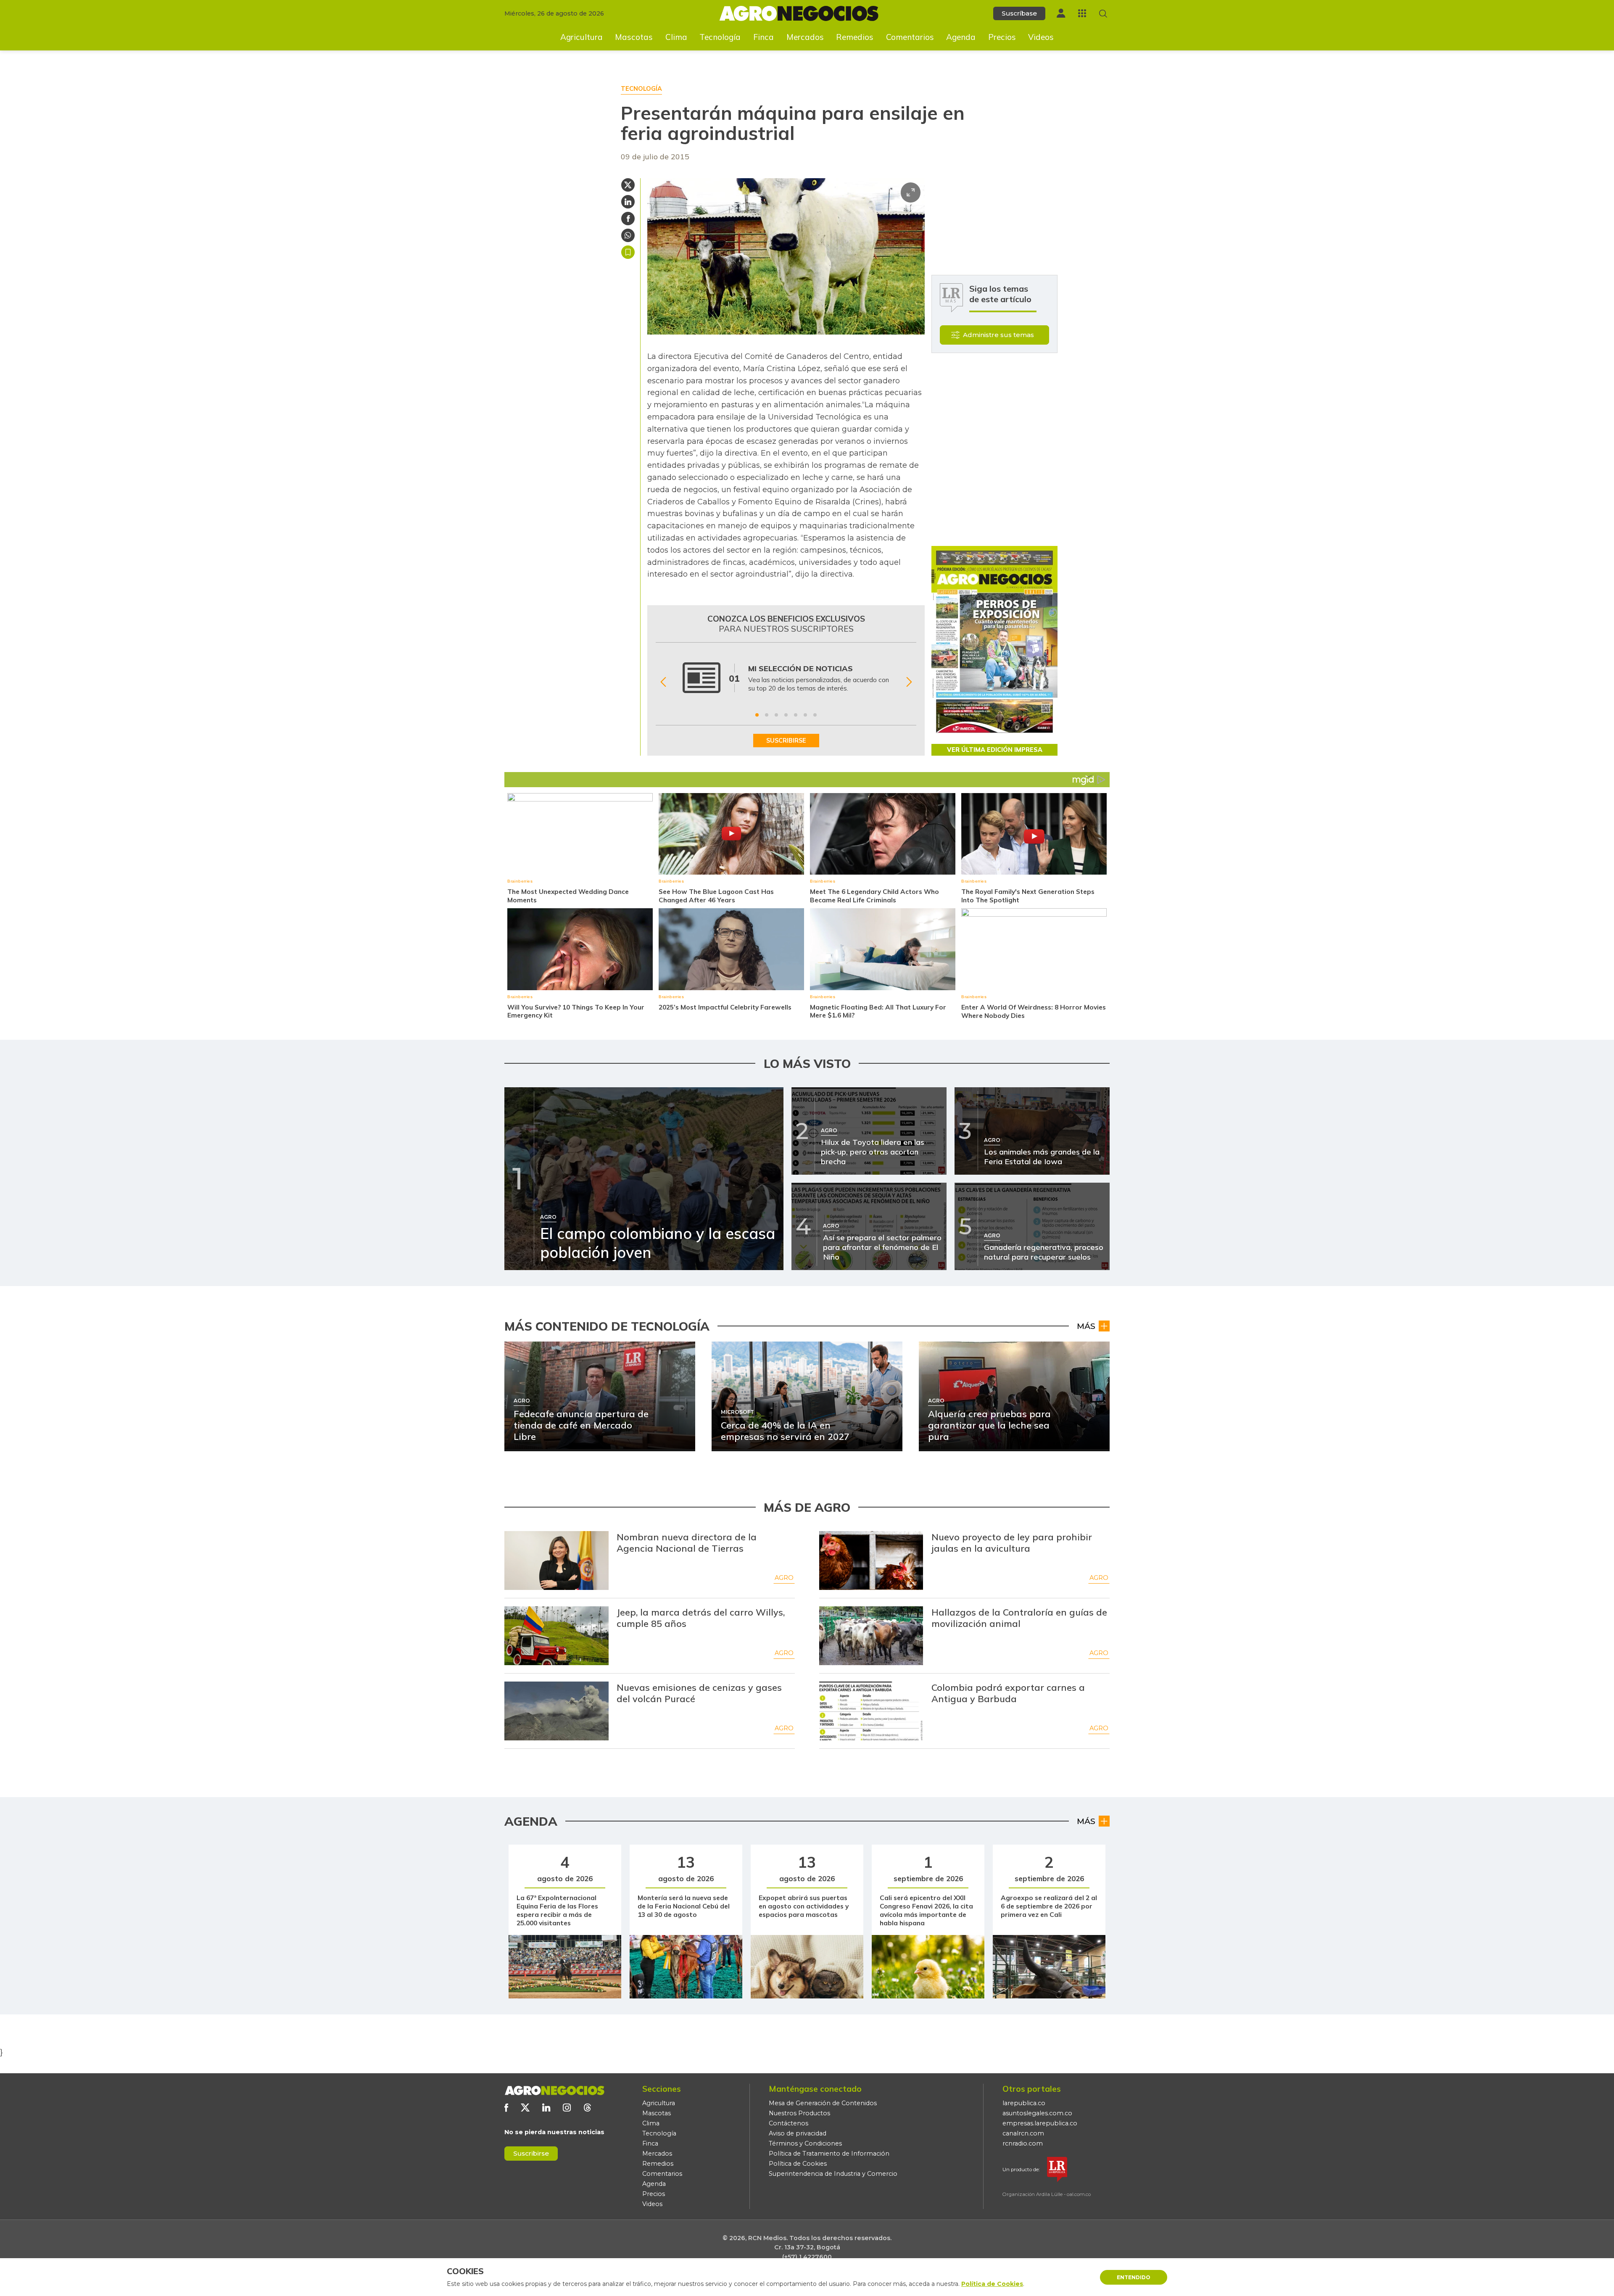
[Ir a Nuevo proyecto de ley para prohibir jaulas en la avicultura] (871, 1561)
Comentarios (910, 37)
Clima (676, 37)
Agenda (961, 37)
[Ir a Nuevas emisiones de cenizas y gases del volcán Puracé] (556, 1711)
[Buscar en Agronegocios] (1103, 14)
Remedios (855, 37)
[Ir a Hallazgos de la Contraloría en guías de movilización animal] (871, 1636)
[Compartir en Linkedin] (628, 202)
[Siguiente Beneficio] (909, 682)
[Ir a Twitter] (525, 2108)
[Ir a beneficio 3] (776, 715)
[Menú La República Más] (1082, 13)
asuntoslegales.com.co (1037, 2113)
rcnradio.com (1023, 2143)
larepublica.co (1024, 2103)
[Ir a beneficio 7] (815, 715)
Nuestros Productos (799, 2113)
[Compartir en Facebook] (628, 219)
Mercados (805, 37)
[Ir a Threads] (587, 2108)
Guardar (628, 252)
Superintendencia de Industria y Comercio (833, 2174)
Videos (1041, 37)
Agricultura (582, 37)
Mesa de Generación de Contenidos (823, 2103)
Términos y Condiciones (805, 2143)
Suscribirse (531, 2153)
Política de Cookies (798, 2164)
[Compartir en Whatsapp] (628, 235)
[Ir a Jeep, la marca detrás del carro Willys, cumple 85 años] (556, 1636)
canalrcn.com (1023, 2133)
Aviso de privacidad (798, 2133)
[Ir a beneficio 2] (767, 715)
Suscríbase (1019, 13)
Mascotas (634, 37)
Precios (1002, 37)
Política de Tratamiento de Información (829, 2154)
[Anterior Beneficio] (663, 682)
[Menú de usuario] (1061, 13)
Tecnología (720, 37)
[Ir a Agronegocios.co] (554, 2090)
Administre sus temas (998, 335)
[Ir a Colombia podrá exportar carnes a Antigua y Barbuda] (871, 1711)
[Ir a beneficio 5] (796, 715)
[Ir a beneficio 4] (786, 715)
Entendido (1134, 2277)
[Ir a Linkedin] (546, 2108)
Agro (784, 1578)
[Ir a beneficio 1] (757, 715)
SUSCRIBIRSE (786, 741)
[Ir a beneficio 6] (805, 715)
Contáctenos (789, 2123)
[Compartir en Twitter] (628, 185)
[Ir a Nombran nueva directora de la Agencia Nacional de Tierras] (556, 1561)
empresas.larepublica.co (1040, 2123)
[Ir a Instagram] (567, 2108)
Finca (763, 37)
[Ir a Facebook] (506, 2108)
